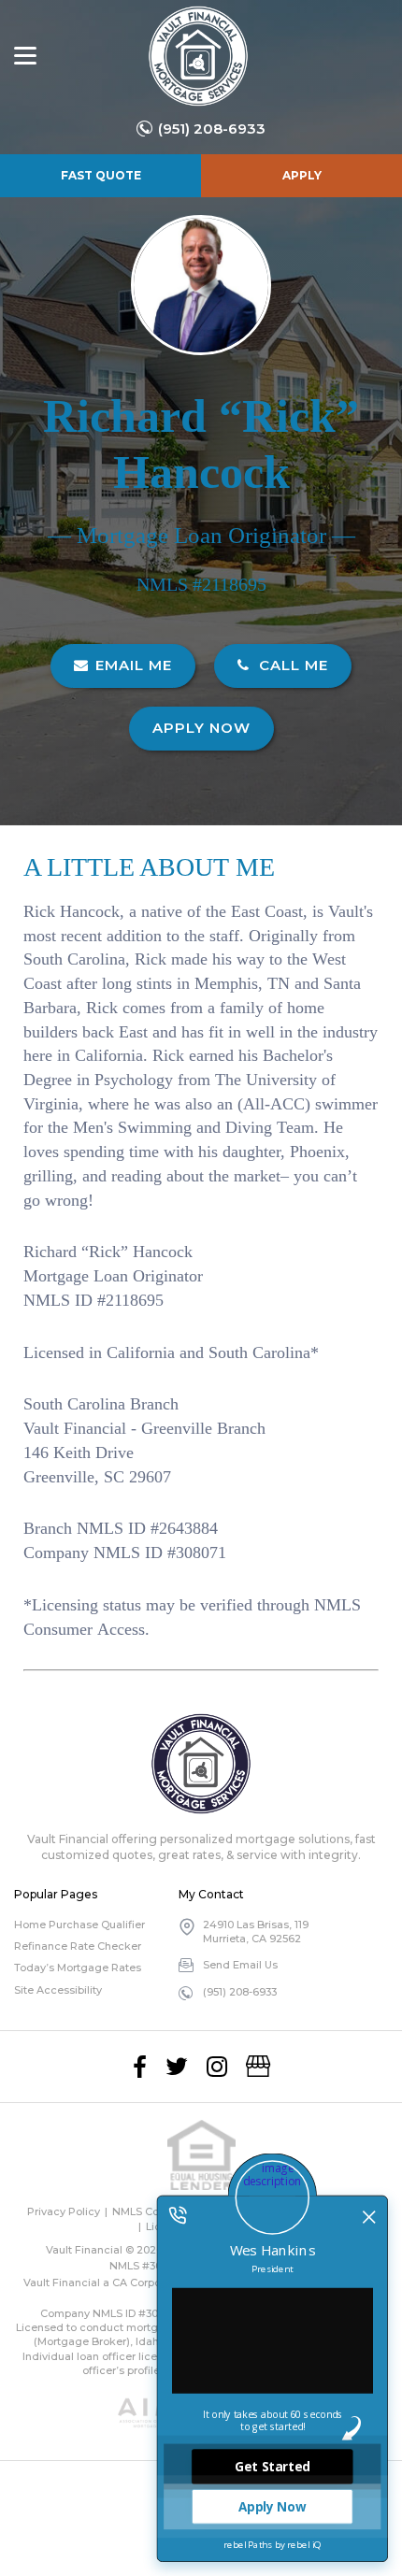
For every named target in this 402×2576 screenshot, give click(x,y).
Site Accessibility (58, 1990)
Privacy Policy (64, 2211)
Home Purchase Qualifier (79, 1925)
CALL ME (291, 665)
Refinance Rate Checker (78, 1946)
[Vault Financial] (198, 56)
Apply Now (201, 728)
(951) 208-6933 (212, 129)
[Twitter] (177, 2067)
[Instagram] (217, 2067)
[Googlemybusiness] (258, 2067)
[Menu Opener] (25, 56)
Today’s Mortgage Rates (78, 1968)
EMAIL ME (134, 665)
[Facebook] (140, 2067)
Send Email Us (240, 1965)
